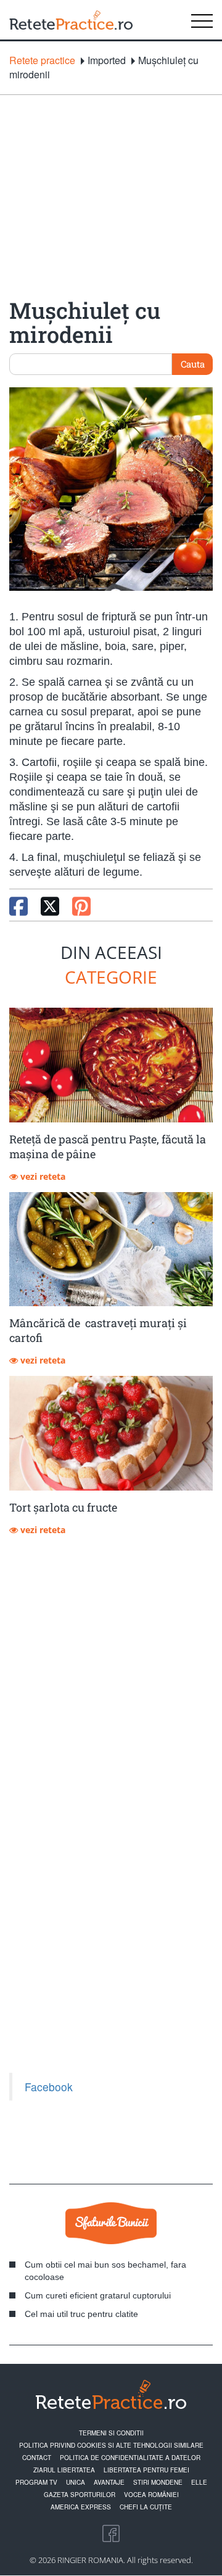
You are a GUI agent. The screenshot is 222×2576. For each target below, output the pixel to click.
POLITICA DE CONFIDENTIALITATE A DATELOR (130, 2458)
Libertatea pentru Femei (146, 2470)
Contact (37, 2458)
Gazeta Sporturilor (80, 2495)
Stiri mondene (158, 2482)
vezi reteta (42, 1176)
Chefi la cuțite (146, 2507)
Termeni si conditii (111, 2433)
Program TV (36, 2482)
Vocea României (151, 2495)
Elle (199, 2482)
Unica (76, 2482)
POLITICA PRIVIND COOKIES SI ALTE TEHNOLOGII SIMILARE (111, 2445)
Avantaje (109, 2482)
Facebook (49, 2087)
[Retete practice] (71, 20)
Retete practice (42, 60)
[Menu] (202, 20)
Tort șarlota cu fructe (63, 1507)
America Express (81, 2507)
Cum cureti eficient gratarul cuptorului (98, 2295)
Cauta (193, 364)
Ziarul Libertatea (64, 2470)
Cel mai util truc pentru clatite (81, 2314)
